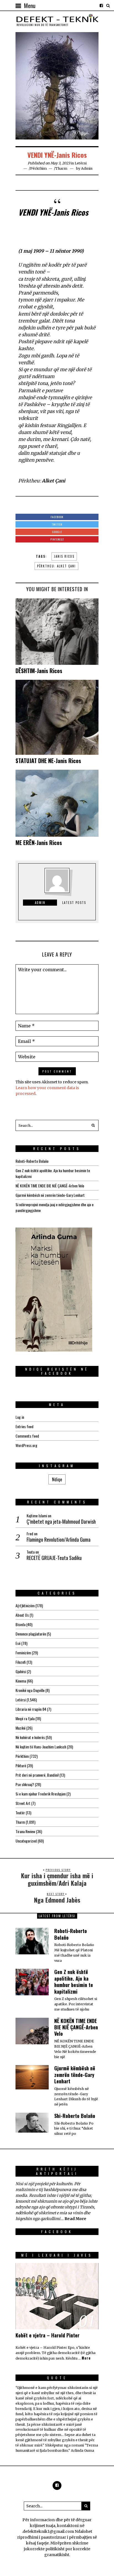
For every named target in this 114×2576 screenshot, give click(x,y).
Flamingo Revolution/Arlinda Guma (59, 1540)
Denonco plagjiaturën (31, 1634)
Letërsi (81, 163)
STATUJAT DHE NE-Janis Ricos (48, 761)
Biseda (20, 1624)
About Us (22, 1615)
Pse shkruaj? (25, 1784)
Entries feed (24, 1426)
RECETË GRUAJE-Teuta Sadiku (54, 1558)
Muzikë (20, 1728)
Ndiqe (57, 1479)
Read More (75, 2219)
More (86, 2358)
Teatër (20, 1812)
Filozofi (21, 1662)
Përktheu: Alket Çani (56, 566)
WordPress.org (26, 1445)
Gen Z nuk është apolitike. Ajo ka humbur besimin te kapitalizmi (74, 1981)
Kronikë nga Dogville (30, 1690)
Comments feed (27, 1436)
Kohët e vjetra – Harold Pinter (47, 2335)
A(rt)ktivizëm (25, 1605)
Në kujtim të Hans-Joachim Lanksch (41, 1747)
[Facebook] (101, 6)
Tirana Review (25, 1831)
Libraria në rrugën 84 (31, 1709)
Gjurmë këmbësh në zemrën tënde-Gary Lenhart (50, 1195)
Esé (18, 1643)
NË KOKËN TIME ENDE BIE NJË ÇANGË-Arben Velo (50, 1186)
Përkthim (38, 168)
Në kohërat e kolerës (30, 1737)
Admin (87, 168)
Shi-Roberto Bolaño (75, 2116)
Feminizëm (23, 1653)
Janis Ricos (64, 556)
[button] (93, 1125)
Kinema (21, 1681)
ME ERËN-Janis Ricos (39, 843)
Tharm (61, 168)
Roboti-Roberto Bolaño (32, 1161)
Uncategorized (26, 1841)
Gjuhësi (21, 1671)
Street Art (23, 1803)
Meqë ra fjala (25, 1718)
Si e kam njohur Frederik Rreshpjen (41, 1794)
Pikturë (21, 1765)
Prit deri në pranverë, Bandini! (37, 1775)
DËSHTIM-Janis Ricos (39, 671)
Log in (20, 1417)
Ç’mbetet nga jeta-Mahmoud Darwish (61, 1522)
